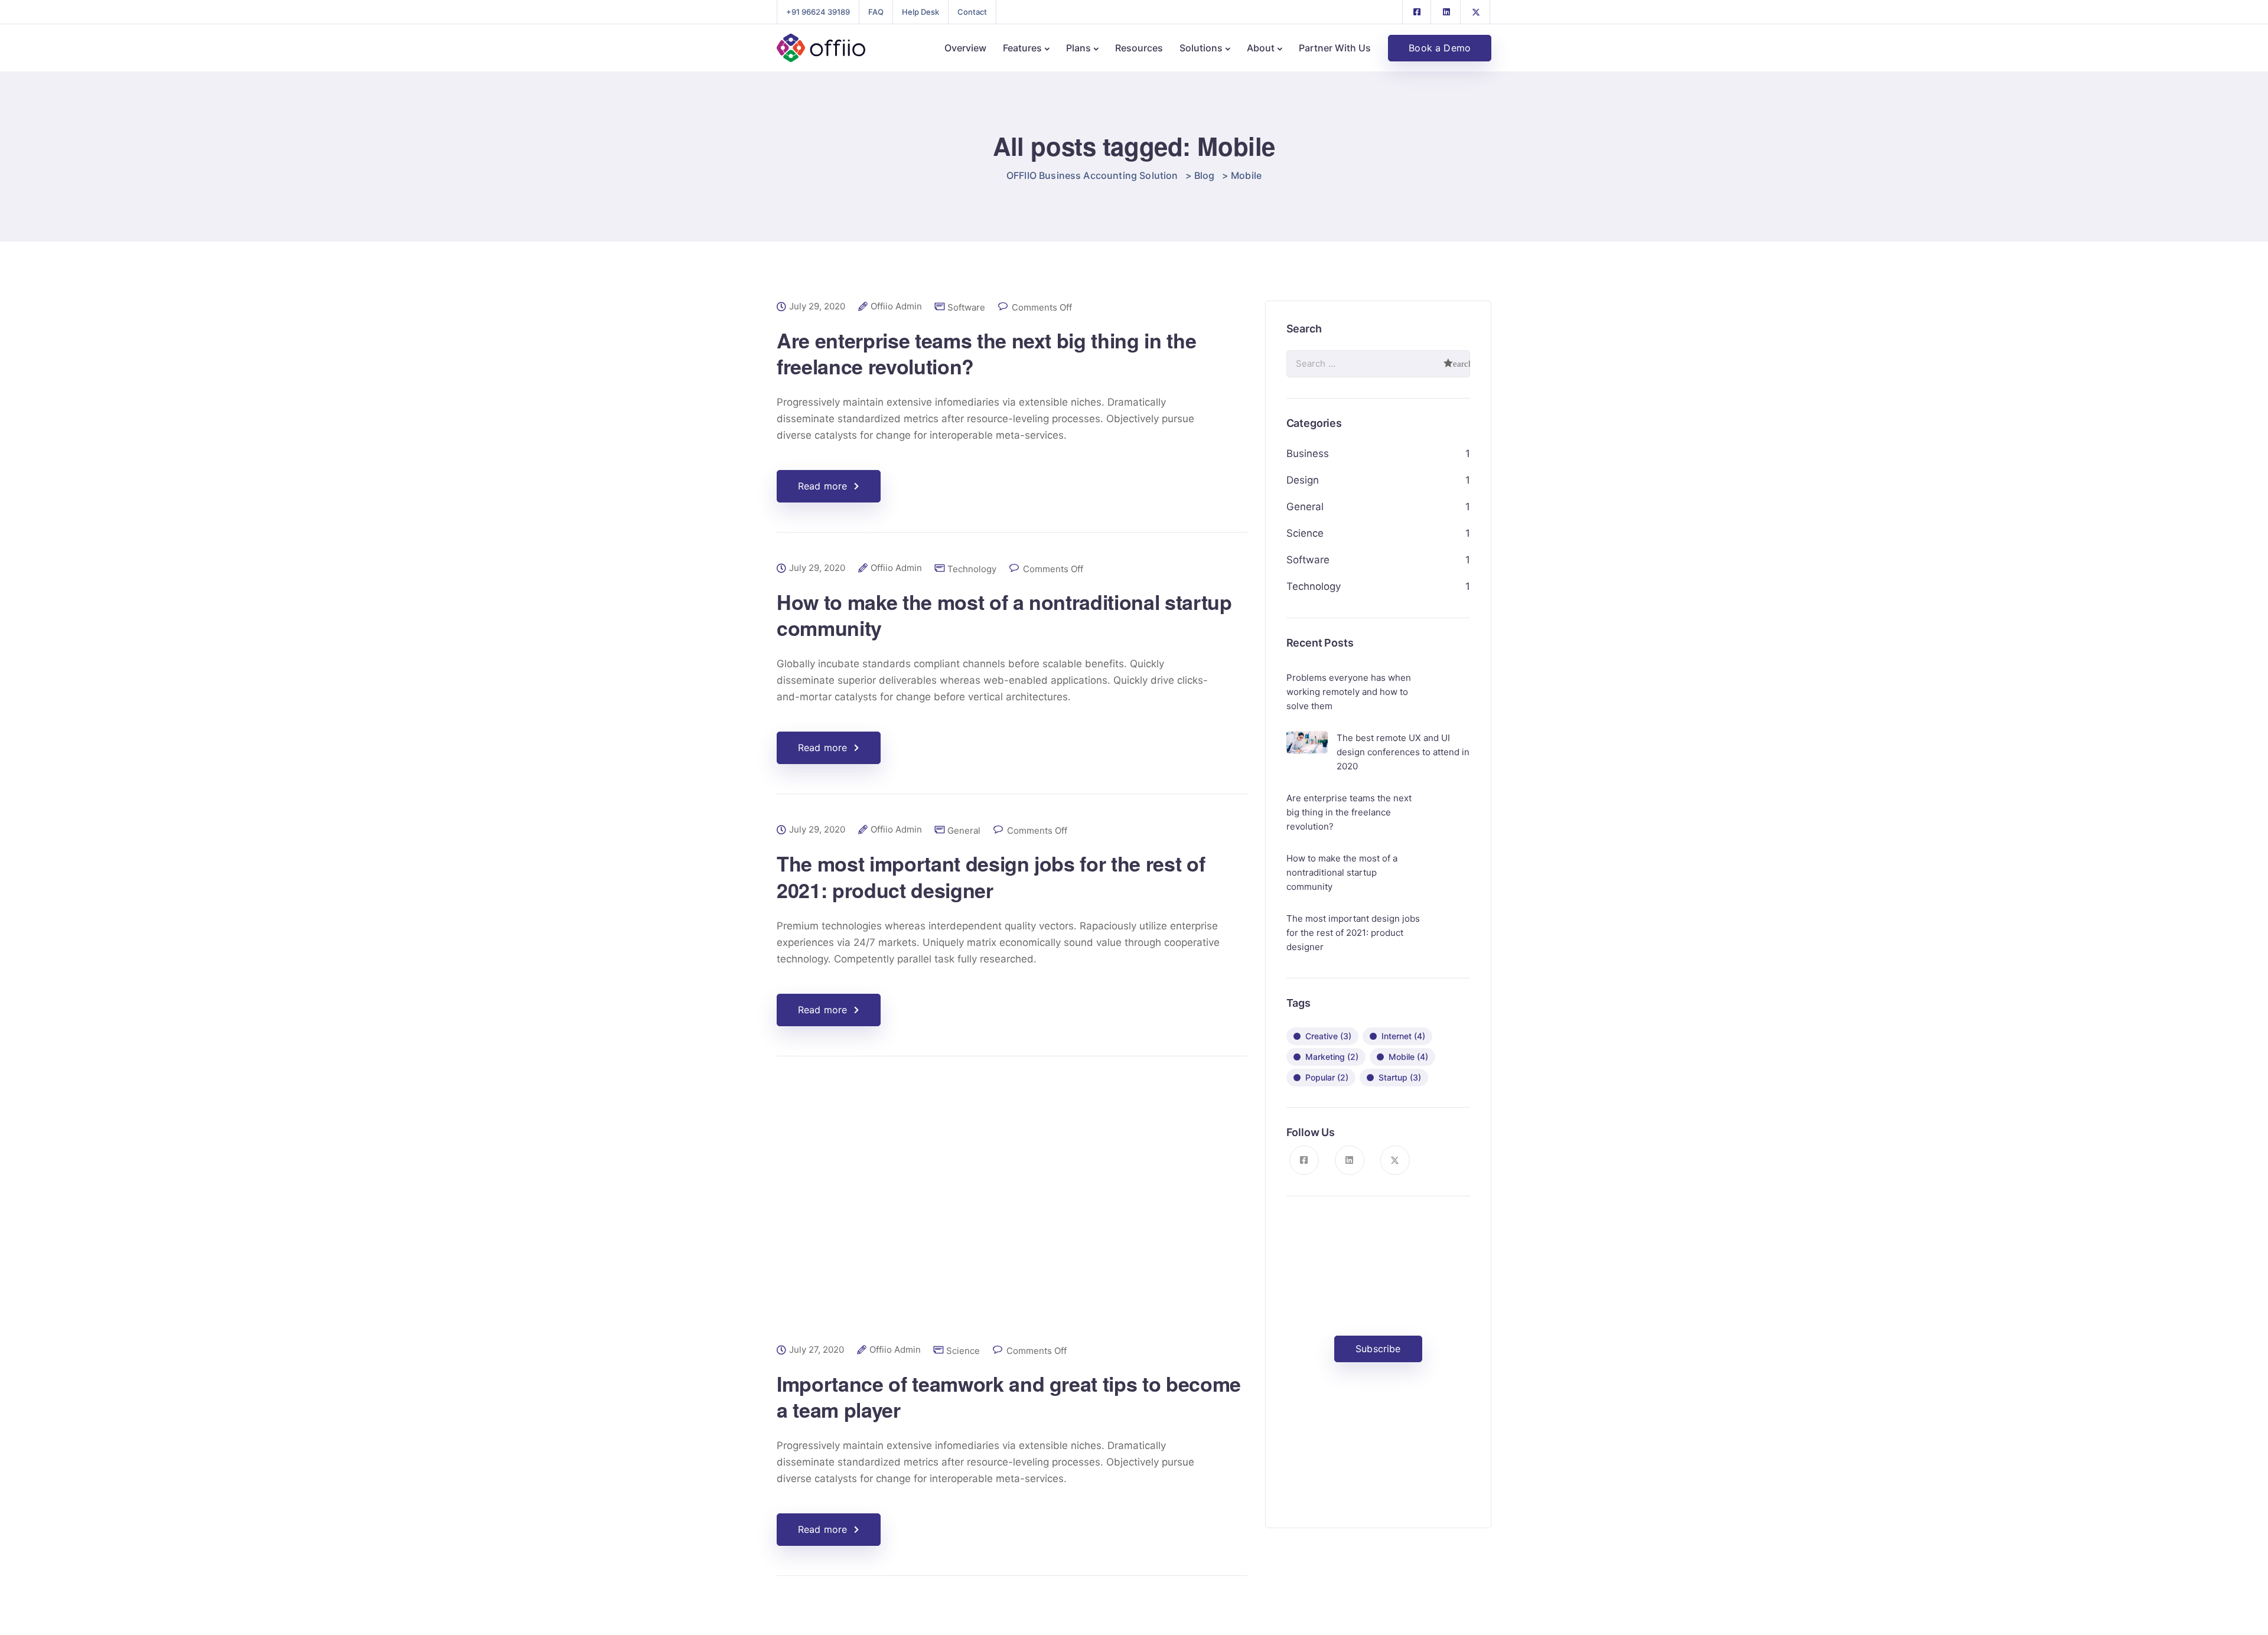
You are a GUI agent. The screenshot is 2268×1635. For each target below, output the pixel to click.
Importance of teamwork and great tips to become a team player (1009, 1396)
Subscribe (1378, 1349)
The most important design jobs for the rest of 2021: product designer (991, 876)
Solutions (1201, 48)
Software (966, 307)
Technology (972, 569)
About (1261, 48)
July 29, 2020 (817, 306)
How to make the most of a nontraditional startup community (1004, 615)
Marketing (1332, 1057)
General (964, 830)
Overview (965, 48)
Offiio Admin (896, 306)
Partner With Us (1335, 48)
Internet (1403, 1036)
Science (963, 1351)
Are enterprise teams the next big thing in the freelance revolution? (986, 353)
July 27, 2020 (817, 1350)
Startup (1400, 1077)
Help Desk (920, 12)
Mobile (1408, 1057)
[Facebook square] (1417, 12)
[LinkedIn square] (1446, 12)
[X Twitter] (1476, 12)
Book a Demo (1440, 48)
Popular (1327, 1077)
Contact (972, 12)
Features (1022, 48)
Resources (1139, 48)
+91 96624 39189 (818, 12)
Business (1308, 453)
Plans (1078, 48)
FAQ (876, 12)
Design (1303, 480)
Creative (1328, 1036)
